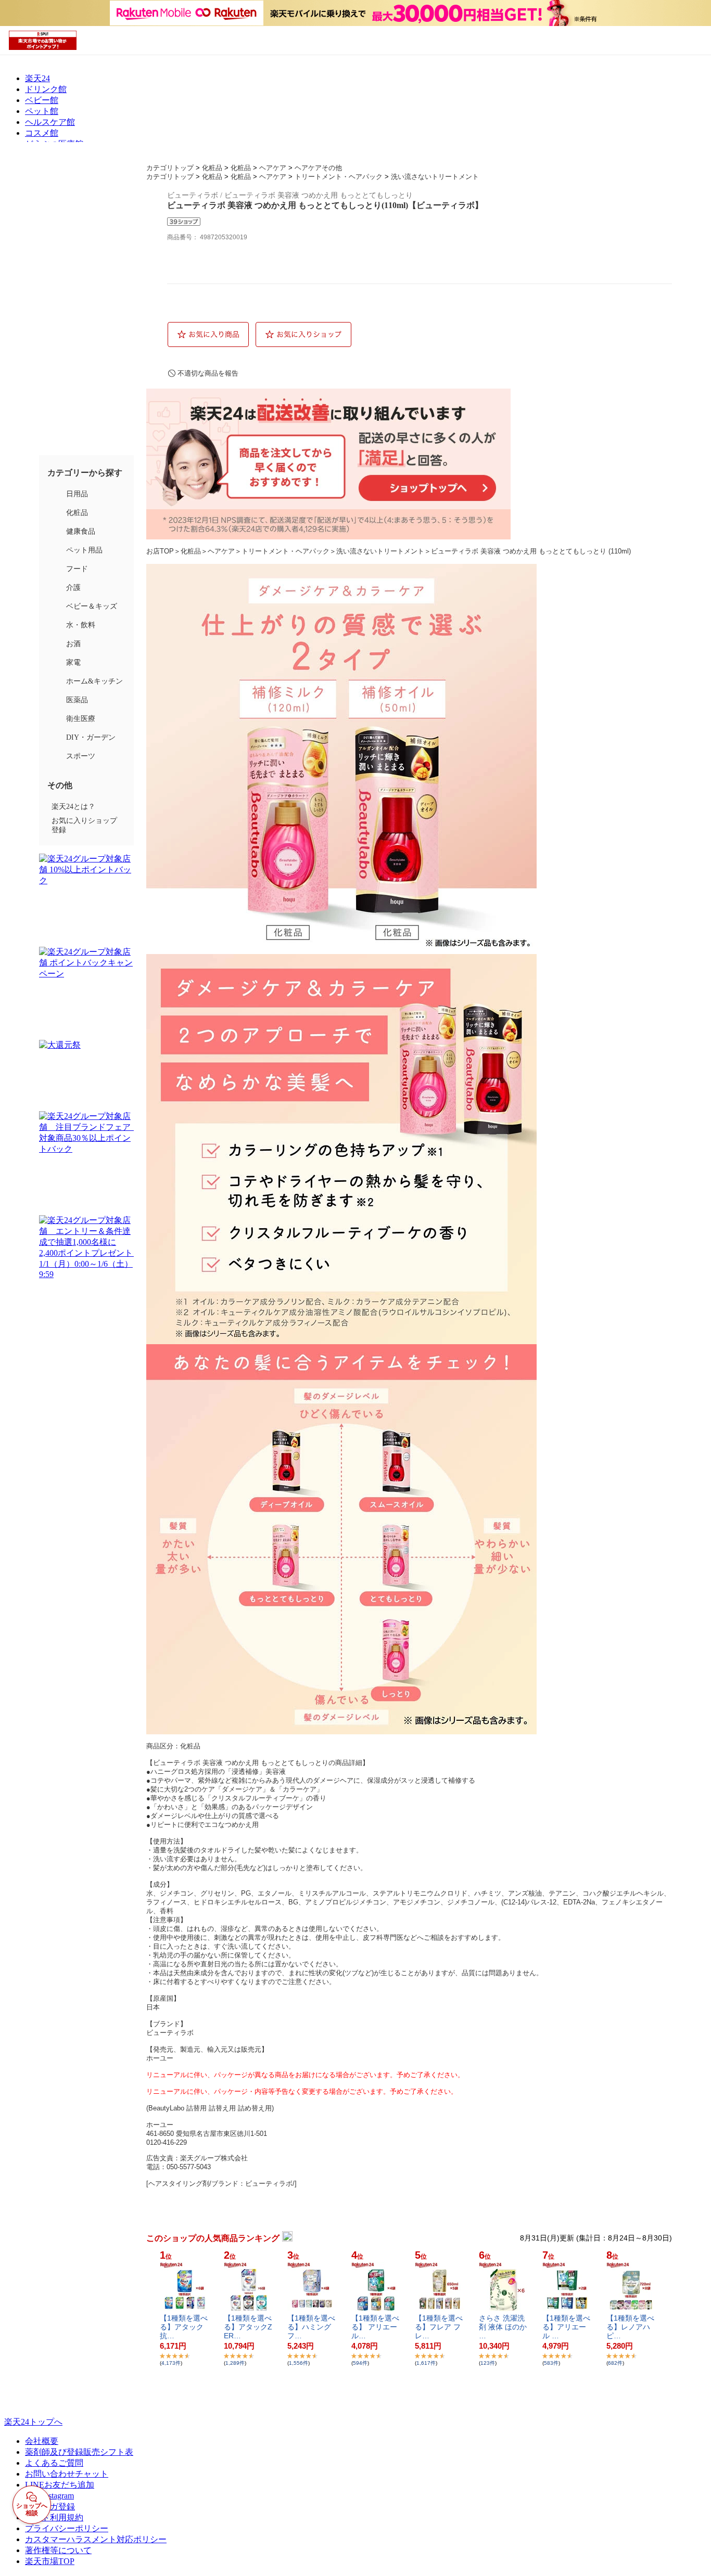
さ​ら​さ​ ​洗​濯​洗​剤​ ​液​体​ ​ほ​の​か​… (503, 2327)
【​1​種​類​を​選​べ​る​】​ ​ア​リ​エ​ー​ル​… (375, 2327)
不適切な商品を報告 (208, 373)
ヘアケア (273, 168)
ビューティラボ (170, 2033)
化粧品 (212, 168)
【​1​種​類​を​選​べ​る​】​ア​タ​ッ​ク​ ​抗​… (184, 2327)
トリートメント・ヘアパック (339, 177)
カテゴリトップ (170, 168)
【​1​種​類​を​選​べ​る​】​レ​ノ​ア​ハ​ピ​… (630, 2327)
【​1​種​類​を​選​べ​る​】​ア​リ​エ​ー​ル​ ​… (566, 2327)
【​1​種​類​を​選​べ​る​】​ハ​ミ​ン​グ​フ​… (311, 2327)
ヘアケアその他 (318, 168)
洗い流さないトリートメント (435, 177)
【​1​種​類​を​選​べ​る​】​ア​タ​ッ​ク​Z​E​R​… (248, 2327)
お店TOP (160, 551)
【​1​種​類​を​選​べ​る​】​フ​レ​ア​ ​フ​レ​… (439, 2327)
